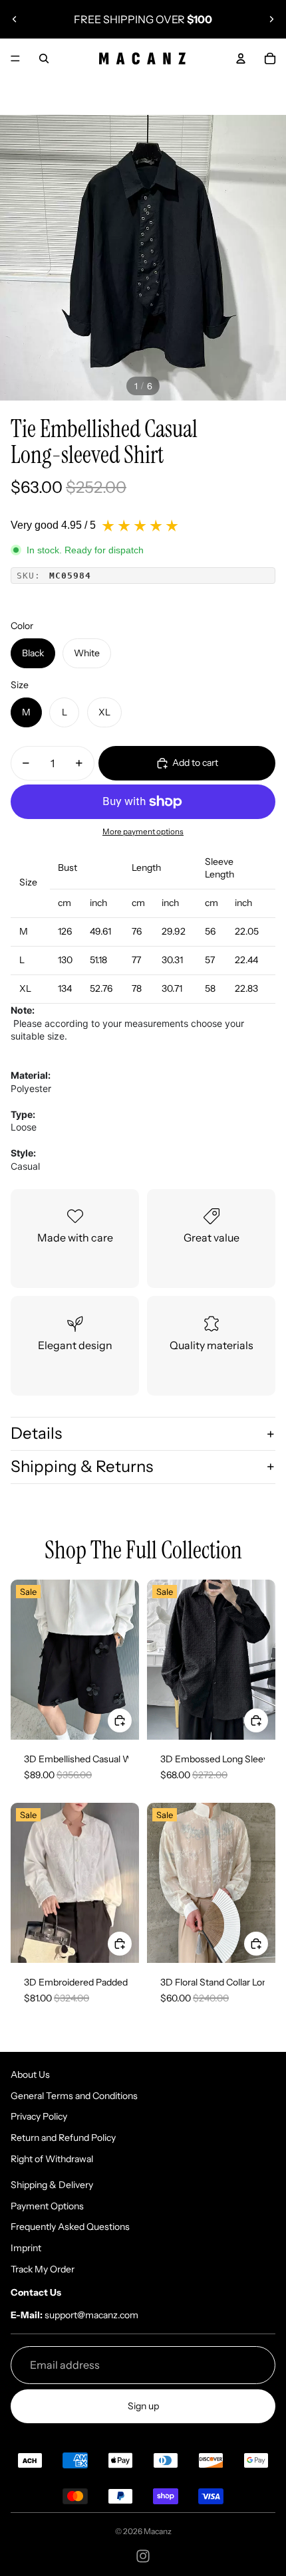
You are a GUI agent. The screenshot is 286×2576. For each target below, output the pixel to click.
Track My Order (43, 2269)
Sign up (143, 2406)
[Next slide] (271, 19)
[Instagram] (143, 2556)
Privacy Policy (39, 2116)
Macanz (158, 2531)
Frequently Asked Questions (70, 2227)
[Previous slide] (15, 19)
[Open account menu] (241, 58)
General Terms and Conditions (74, 2096)
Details (36, 1433)
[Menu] (15, 58)
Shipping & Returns (82, 1466)
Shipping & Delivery (52, 2185)
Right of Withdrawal (52, 2159)
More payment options (143, 832)
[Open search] (44, 58)
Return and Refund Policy (63, 2138)
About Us (30, 2074)
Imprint (26, 2248)
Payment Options (47, 2206)
